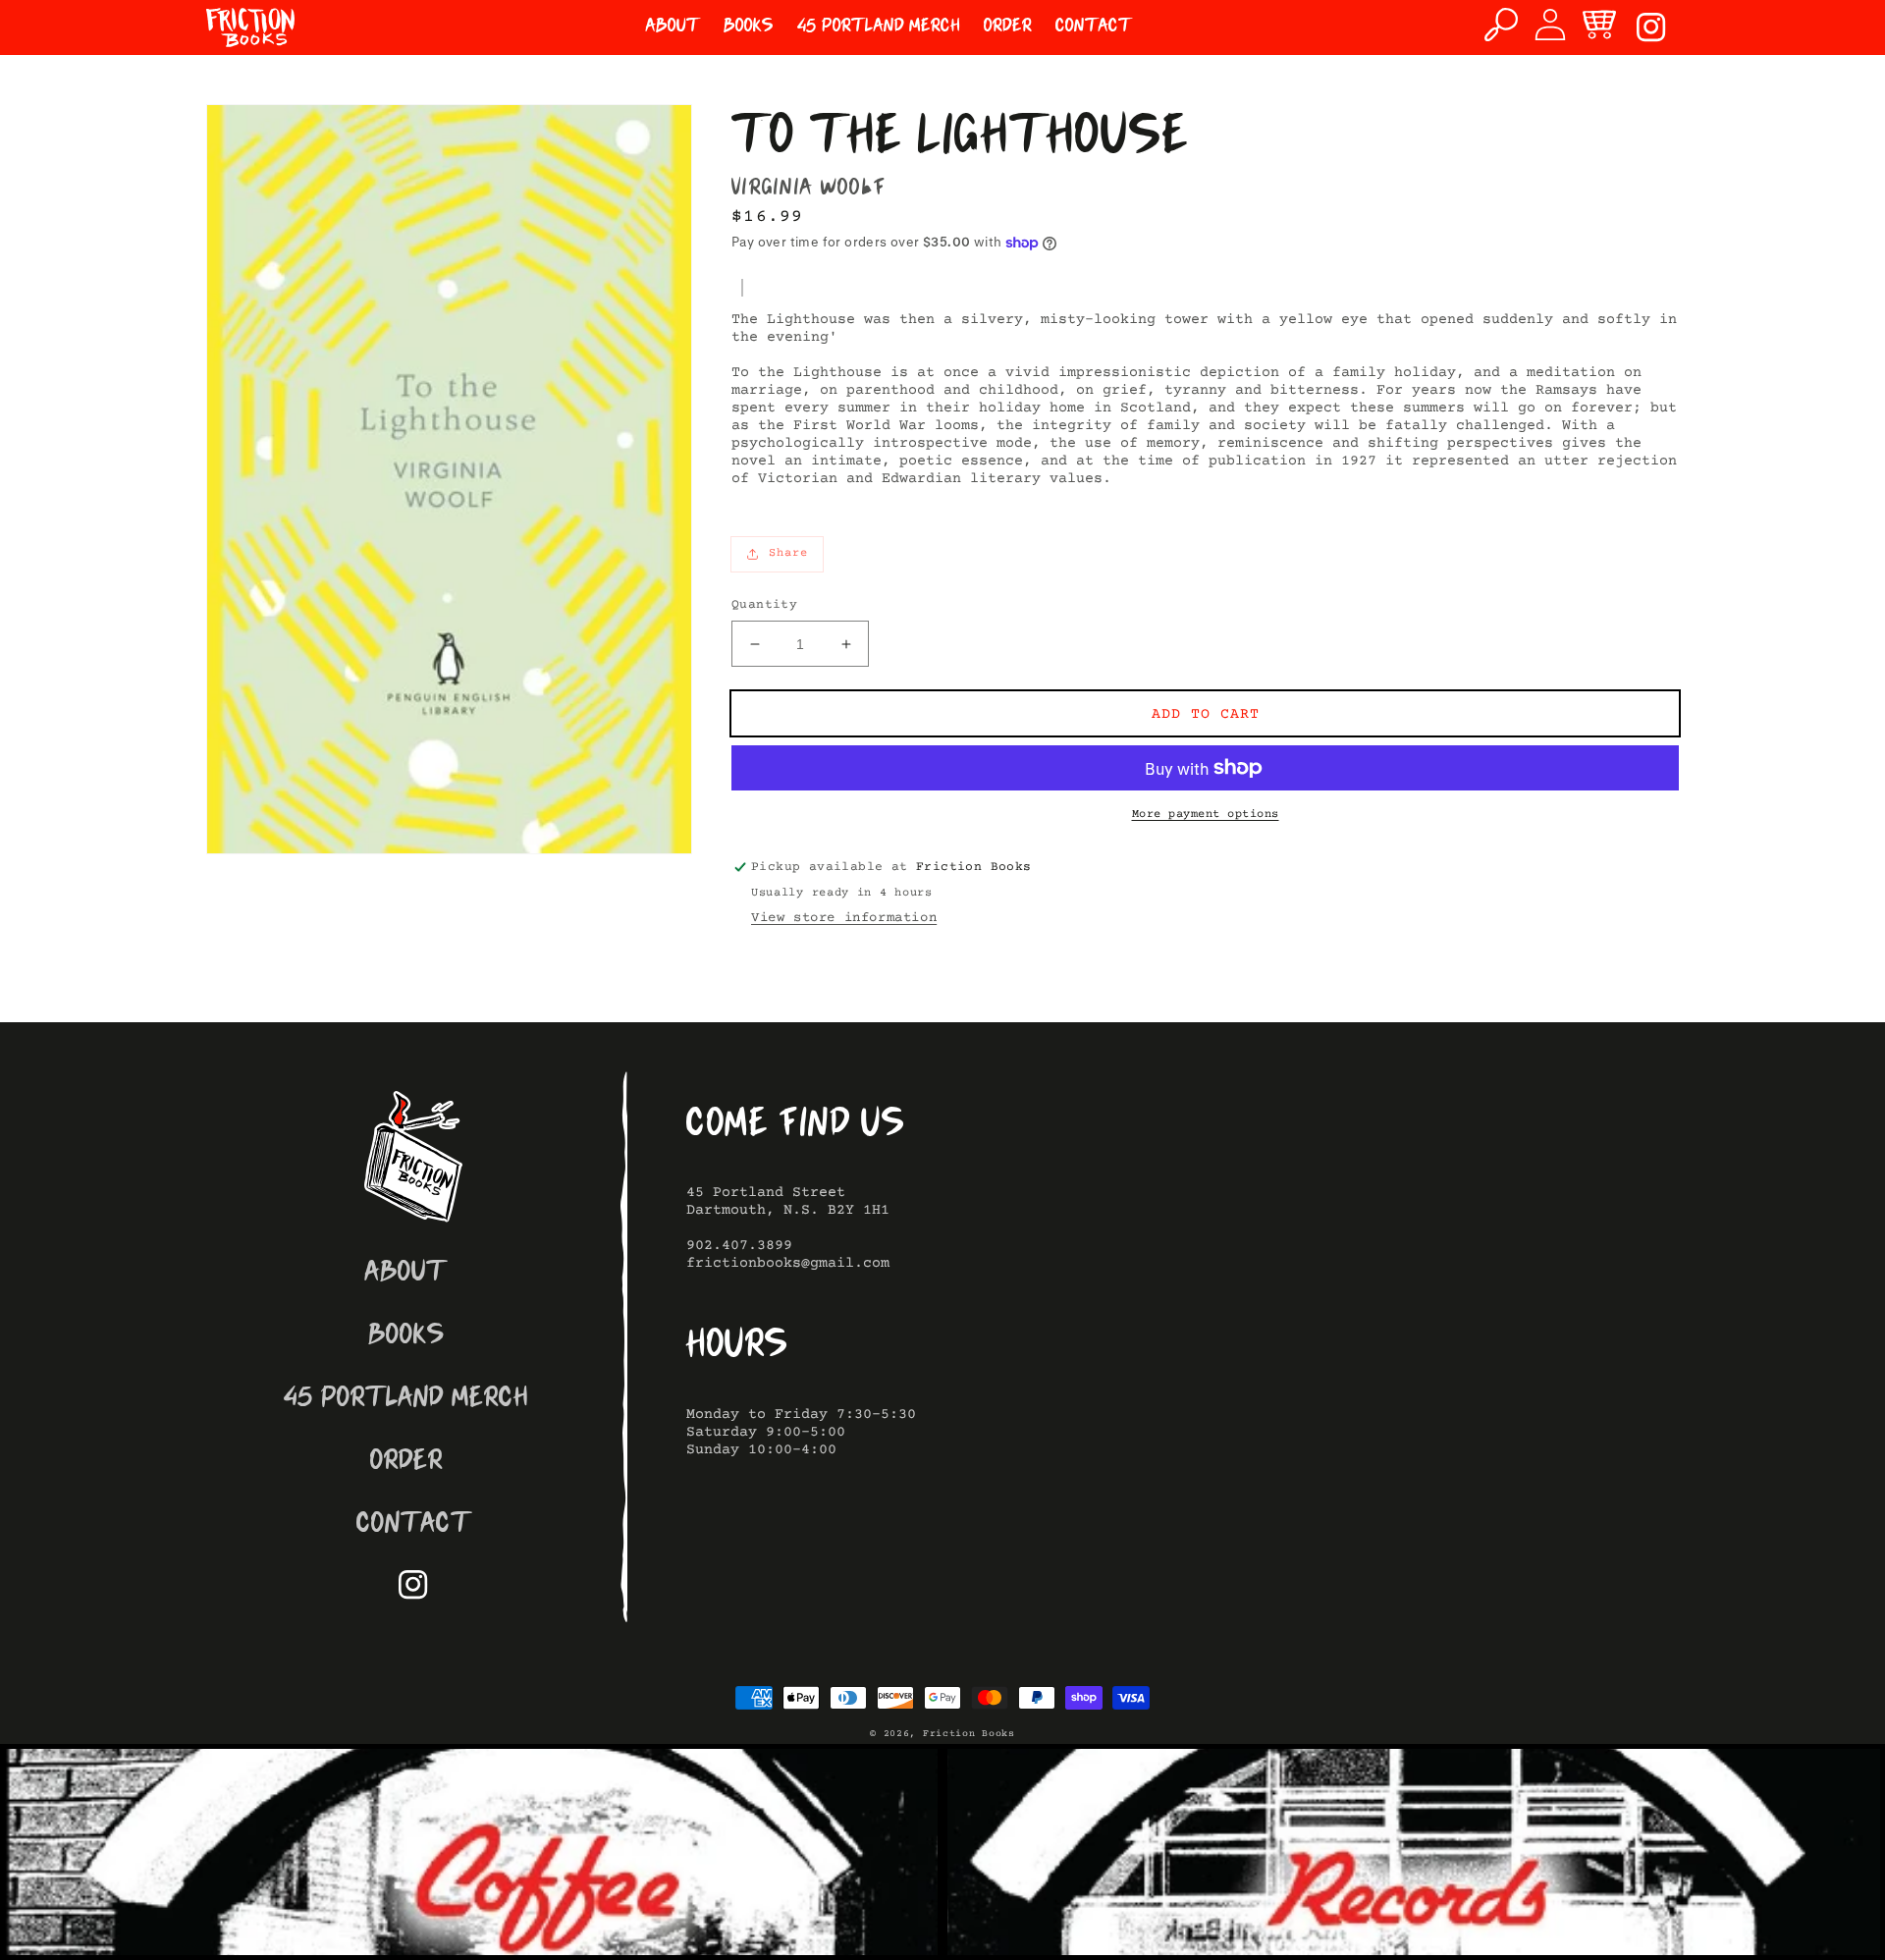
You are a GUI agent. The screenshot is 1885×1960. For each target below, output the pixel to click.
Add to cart (1206, 714)
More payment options (1206, 815)
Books (406, 1337)
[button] (1501, 25)
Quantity (764, 605)
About (406, 1274)
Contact (414, 1525)
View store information (844, 918)
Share (788, 553)
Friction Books (969, 1734)
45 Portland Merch (406, 1400)
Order (406, 1463)
